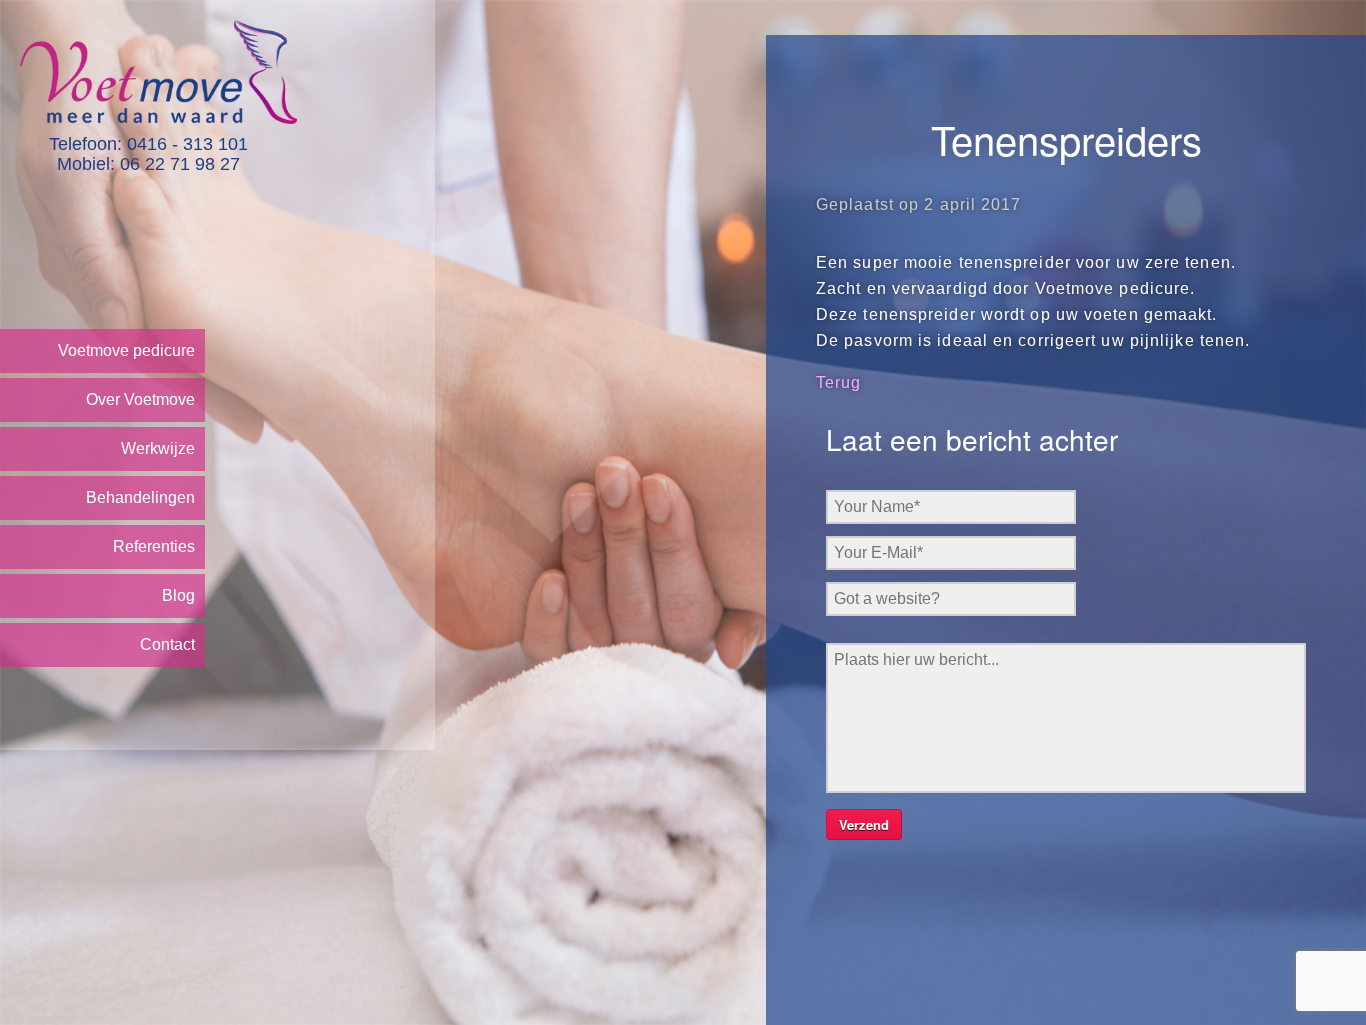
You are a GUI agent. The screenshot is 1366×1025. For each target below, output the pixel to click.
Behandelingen (140, 497)
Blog (178, 595)
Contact (167, 644)
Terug (839, 382)
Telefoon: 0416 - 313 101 (148, 144)
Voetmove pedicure (126, 350)
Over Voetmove (140, 399)
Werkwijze (158, 448)
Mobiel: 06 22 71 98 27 (148, 164)
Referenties (154, 546)
